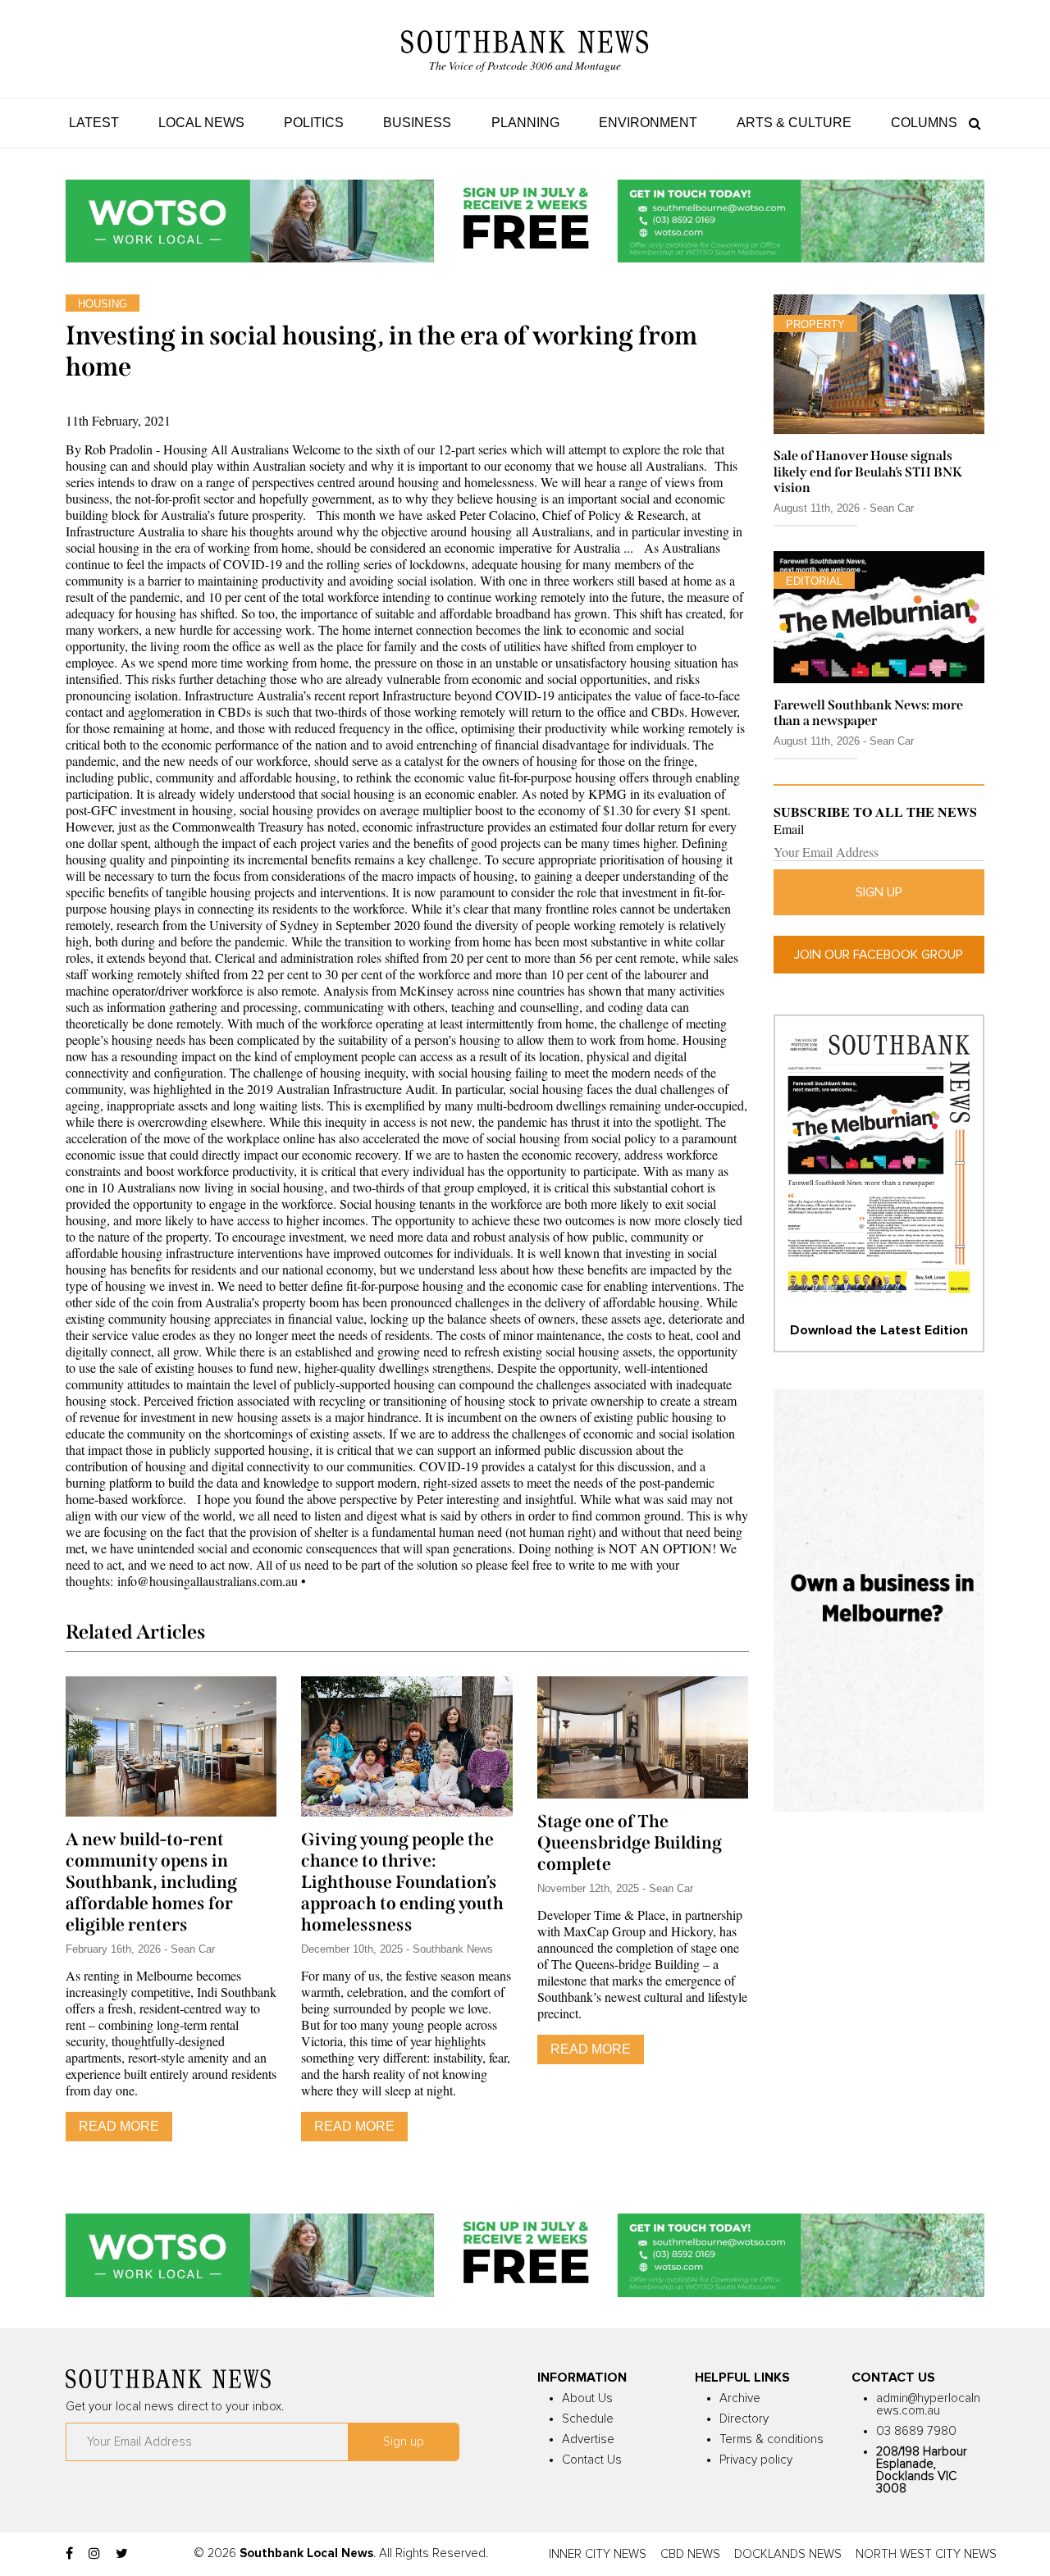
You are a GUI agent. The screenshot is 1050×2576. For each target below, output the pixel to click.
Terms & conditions (772, 2439)
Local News (201, 123)
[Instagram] (94, 2554)
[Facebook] (69, 2554)
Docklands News (788, 2554)
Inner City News (598, 2554)
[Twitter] (122, 2554)
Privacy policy (756, 2460)
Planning (525, 123)
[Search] (971, 123)
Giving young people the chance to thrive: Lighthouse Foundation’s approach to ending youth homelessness (402, 1882)
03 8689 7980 (916, 2431)
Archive (740, 2398)
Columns (924, 123)
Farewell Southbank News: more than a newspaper (868, 713)
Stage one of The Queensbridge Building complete (630, 1843)
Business (417, 123)
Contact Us (592, 2460)
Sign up (879, 892)
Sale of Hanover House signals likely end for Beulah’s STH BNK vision (868, 471)
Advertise (588, 2439)
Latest (94, 123)
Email (789, 829)
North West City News (926, 2554)
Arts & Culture (794, 123)
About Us (587, 2398)
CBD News (690, 2554)
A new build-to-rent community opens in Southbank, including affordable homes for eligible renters (151, 1882)
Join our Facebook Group (879, 955)
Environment (648, 123)
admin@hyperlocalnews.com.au (928, 2405)
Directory (744, 2419)
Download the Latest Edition (879, 1330)
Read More (119, 2126)
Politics (314, 123)
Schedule (588, 2419)
